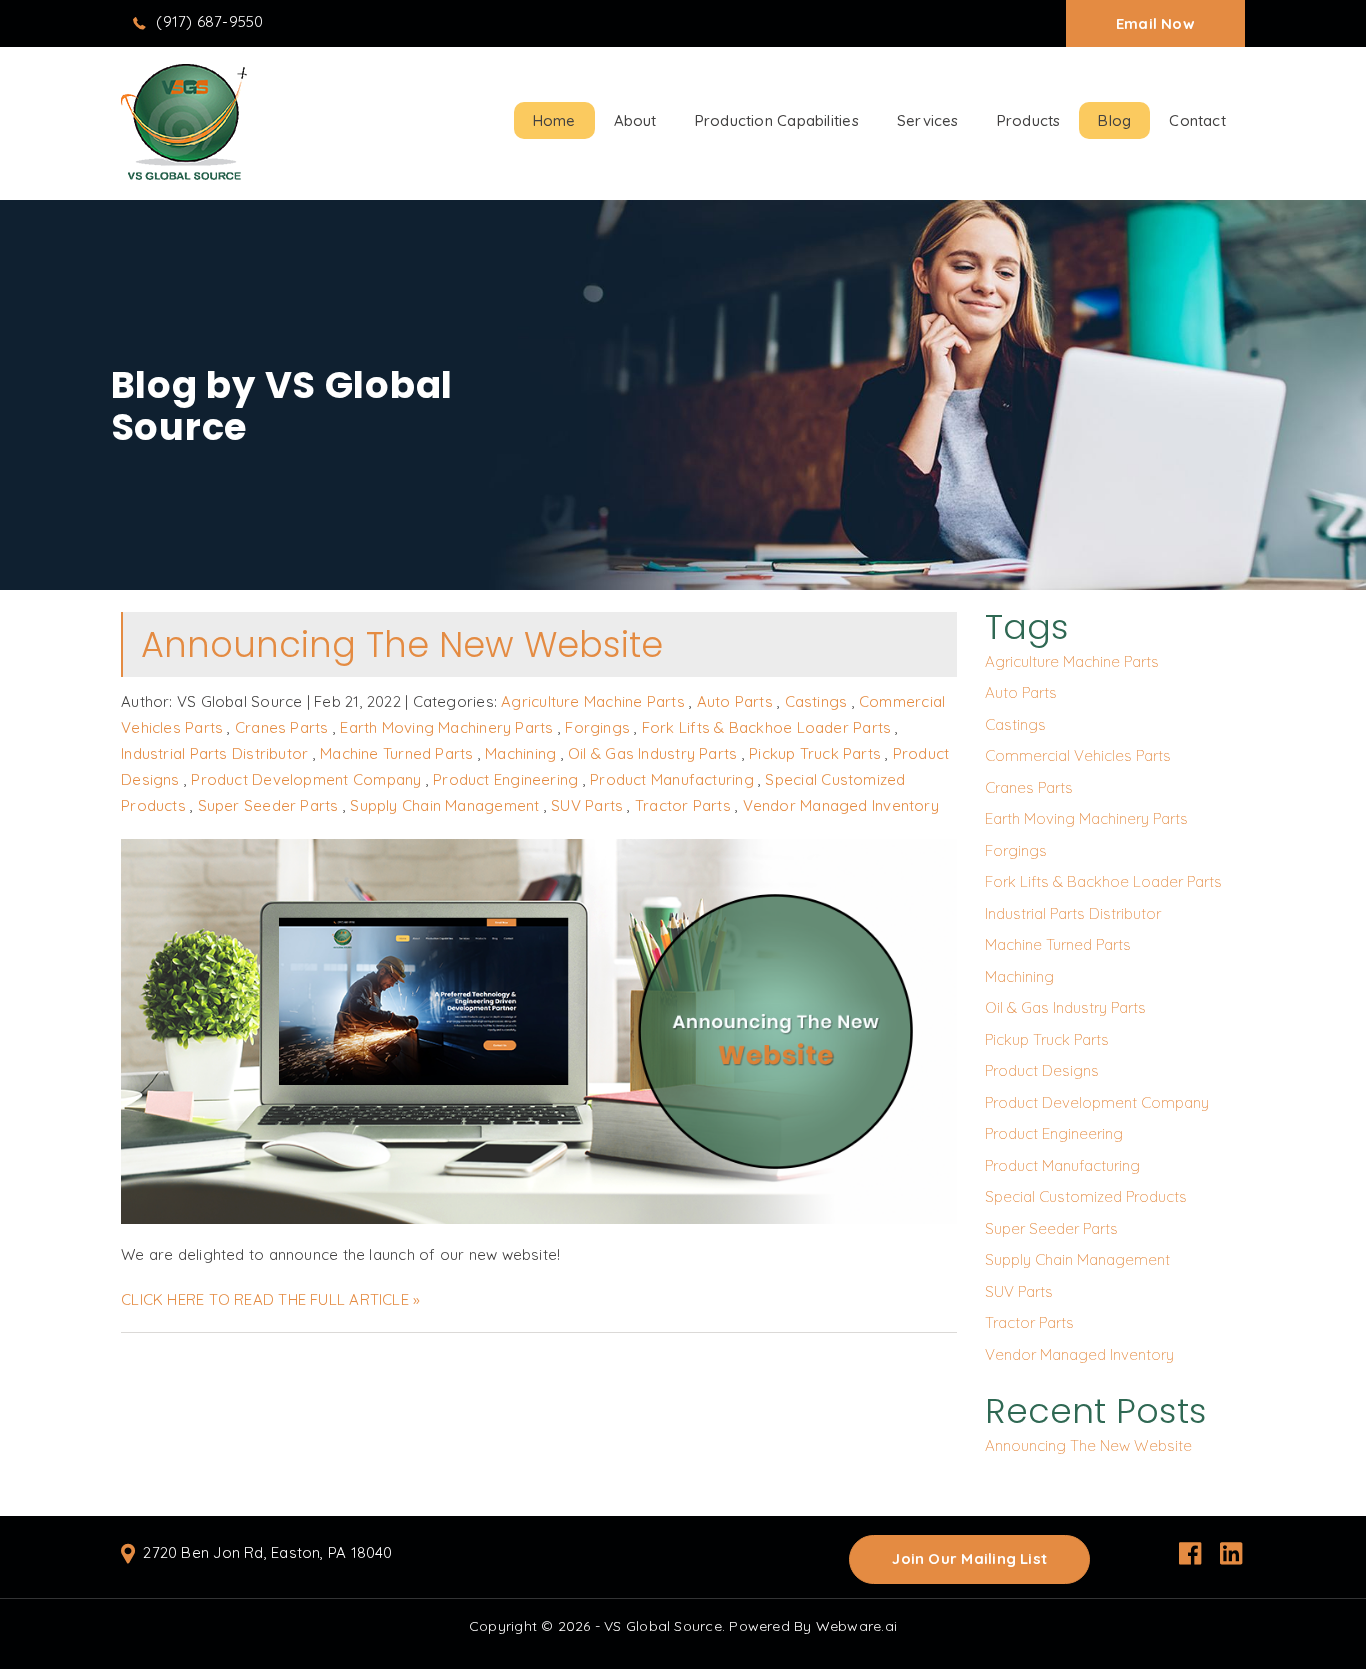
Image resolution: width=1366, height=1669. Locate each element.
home (554, 120)
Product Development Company (306, 779)
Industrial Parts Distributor (214, 753)
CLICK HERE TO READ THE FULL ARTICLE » (270, 1299)
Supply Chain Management (444, 805)
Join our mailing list (969, 1558)
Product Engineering (505, 779)
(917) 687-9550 (209, 21)
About (635, 120)
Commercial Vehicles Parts (1078, 755)
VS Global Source (663, 1626)
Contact (1197, 120)
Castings (816, 701)
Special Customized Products (1086, 1196)
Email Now (1155, 23)
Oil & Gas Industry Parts (652, 753)
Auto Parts (735, 701)
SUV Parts (587, 805)
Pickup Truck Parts (815, 753)
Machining (520, 753)
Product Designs (1042, 1070)
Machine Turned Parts (397, 753)
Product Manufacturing (672, 779)
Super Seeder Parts (268, 805)
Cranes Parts (282, 727)
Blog (1114, 120)
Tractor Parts (683, 805)
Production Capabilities (777, 120)
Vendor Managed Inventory (841, 805)
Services (928, 120)
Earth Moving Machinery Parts (446, 727)
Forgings (597, 727)
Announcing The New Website (402, 644)
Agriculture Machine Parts (593, 701)
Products (1029, 120)
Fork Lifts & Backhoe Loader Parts (766, 727)
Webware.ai (856, 1626)
